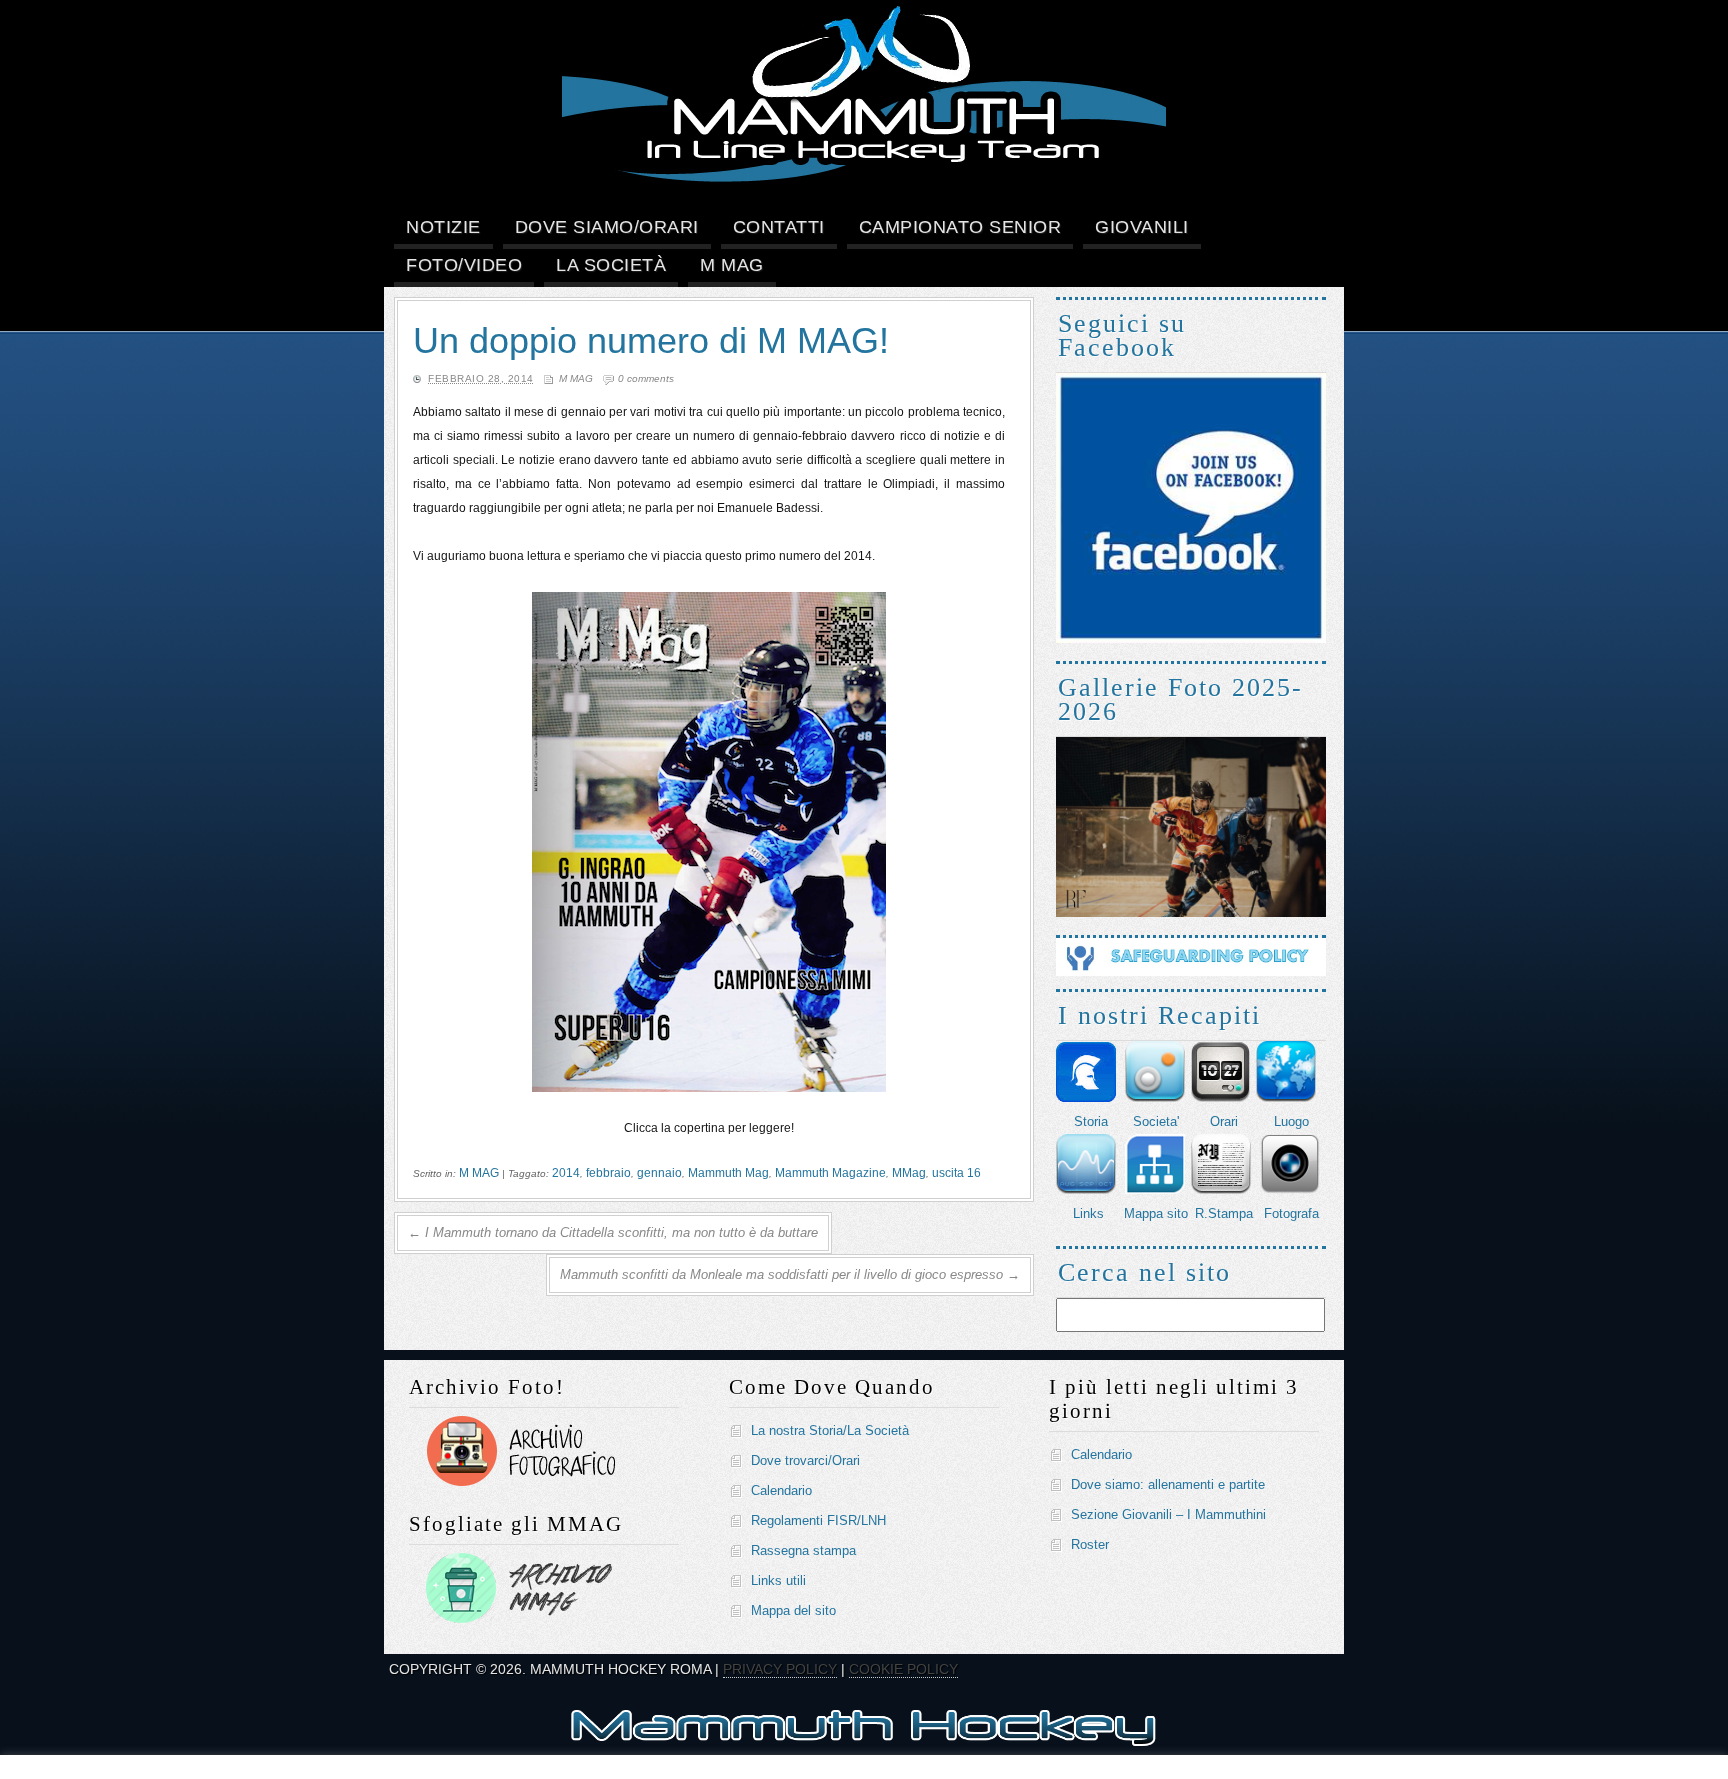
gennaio (659, 1173)
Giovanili (1142, 227)
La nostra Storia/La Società (830, 1430)
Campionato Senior (960, 227)
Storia (1091, 1121)
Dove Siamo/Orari (607, 227)
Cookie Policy (903, 1669)
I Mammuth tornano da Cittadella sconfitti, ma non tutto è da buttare (613, 1232)
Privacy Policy (780, 1669)
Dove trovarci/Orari (805, 1460)
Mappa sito (1156, 1213)
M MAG (732, 265)
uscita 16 (956, 1173)
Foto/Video (464, 265)
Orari (1224, 1121)
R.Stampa (1224, 1213)
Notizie (443, 227)
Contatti (779, 227)
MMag (909, 1173)
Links (1088, 1213)
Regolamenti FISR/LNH (818, 1520)
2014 (566, 1173)
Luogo (1291, 1121)
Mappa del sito (793, 1610)
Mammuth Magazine (830, 1173)
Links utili (778, 1580)
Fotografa (1291, 1213)
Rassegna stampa (803, 1550)
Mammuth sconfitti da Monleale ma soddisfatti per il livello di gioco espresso (790, 1274)
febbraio (608, 1173)
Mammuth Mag (728, 1173)
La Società (611, 265)
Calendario (781, 1490)
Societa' (1156, 1121)
